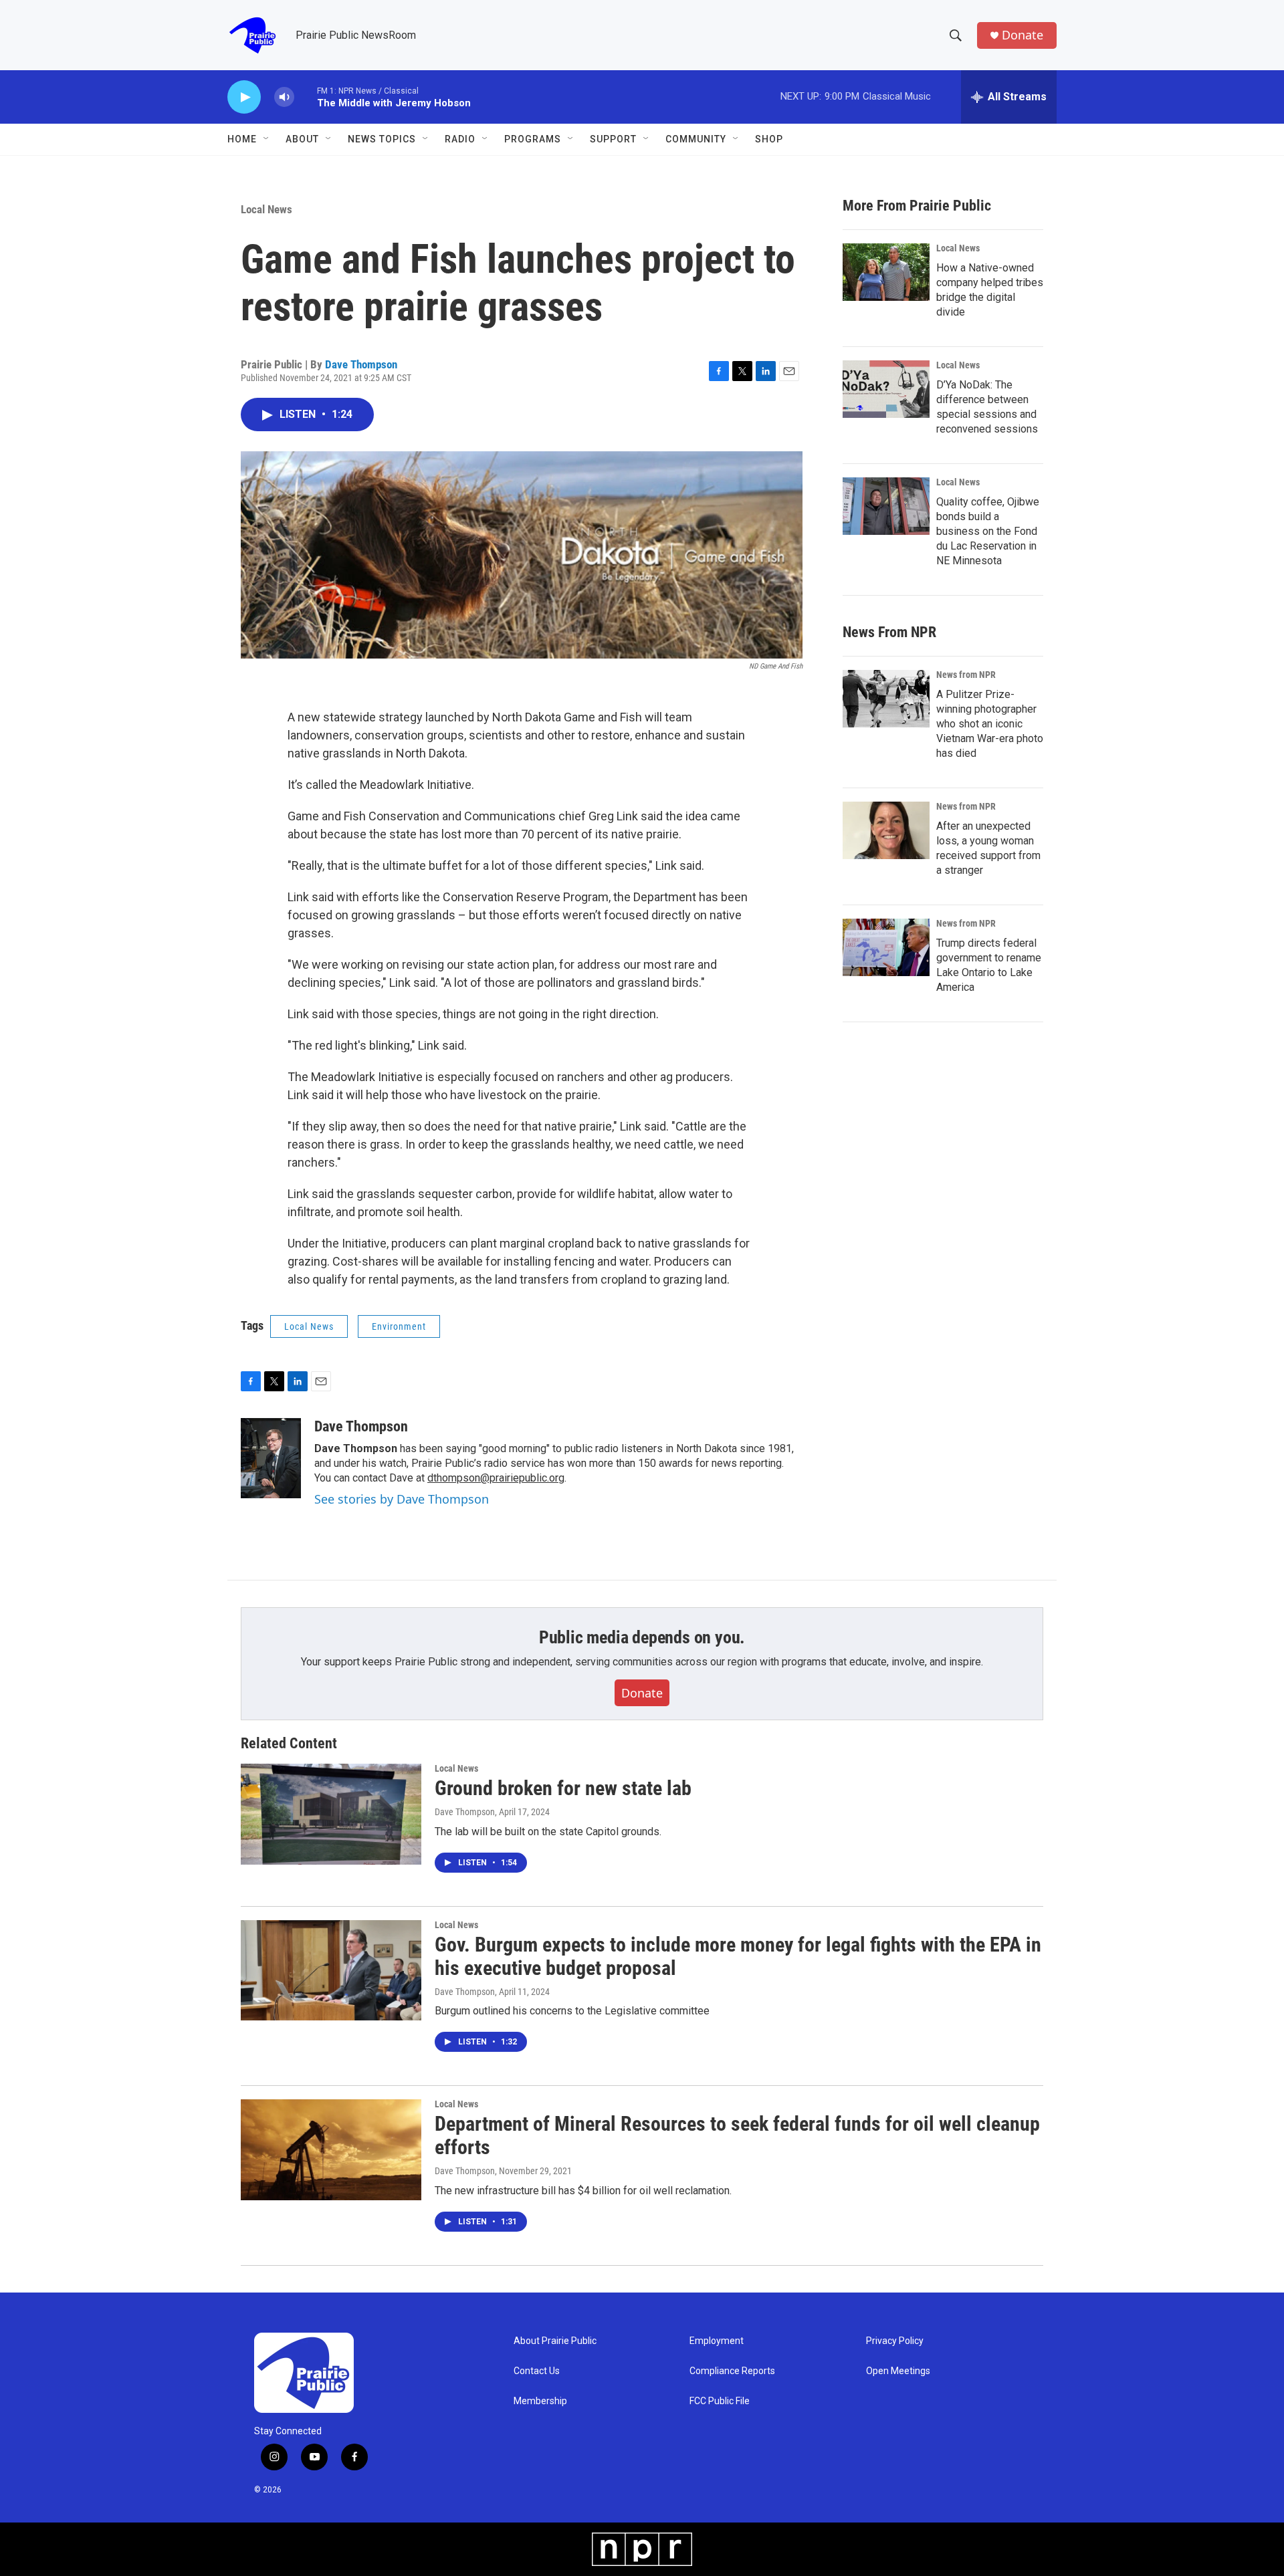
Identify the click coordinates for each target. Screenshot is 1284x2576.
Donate (1023, 35)
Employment (717, 2341)
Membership (540, 2401)
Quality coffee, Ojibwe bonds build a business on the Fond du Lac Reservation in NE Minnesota (988, 531)
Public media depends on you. (642, 1637)
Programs (533, 139)
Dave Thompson (361, 364)
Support (613, 139)
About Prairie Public (555, 2341)
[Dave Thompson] (271, 1458)
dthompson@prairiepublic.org (496, 1478)
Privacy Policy (895, 2341)
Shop (769, 139)
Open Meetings (898, 2371)
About (302, 139)
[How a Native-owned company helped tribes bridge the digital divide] (886, 272)
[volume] (284, 97)
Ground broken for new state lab (563, 1788)
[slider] (306, 97)
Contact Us (537, 2371)
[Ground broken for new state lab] (331, 1814)
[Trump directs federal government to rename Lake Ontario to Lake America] (886, 947)
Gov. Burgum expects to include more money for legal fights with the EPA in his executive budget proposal (738, 1956)
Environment (399, 1326)
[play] (244, 97)
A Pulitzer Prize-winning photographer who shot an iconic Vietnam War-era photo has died (990, 724)
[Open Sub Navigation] (267, 139)
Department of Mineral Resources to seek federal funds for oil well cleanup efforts (737, 2135)
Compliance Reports (732, 2371)
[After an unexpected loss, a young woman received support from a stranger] (886, 830)
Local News (266, 209)
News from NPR (966, 675)
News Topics (382, 139)
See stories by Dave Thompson (402, 1499)
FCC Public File (720, 2401)
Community (696, 139)
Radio (460, 139)
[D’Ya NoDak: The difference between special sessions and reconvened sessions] (886, 389)
